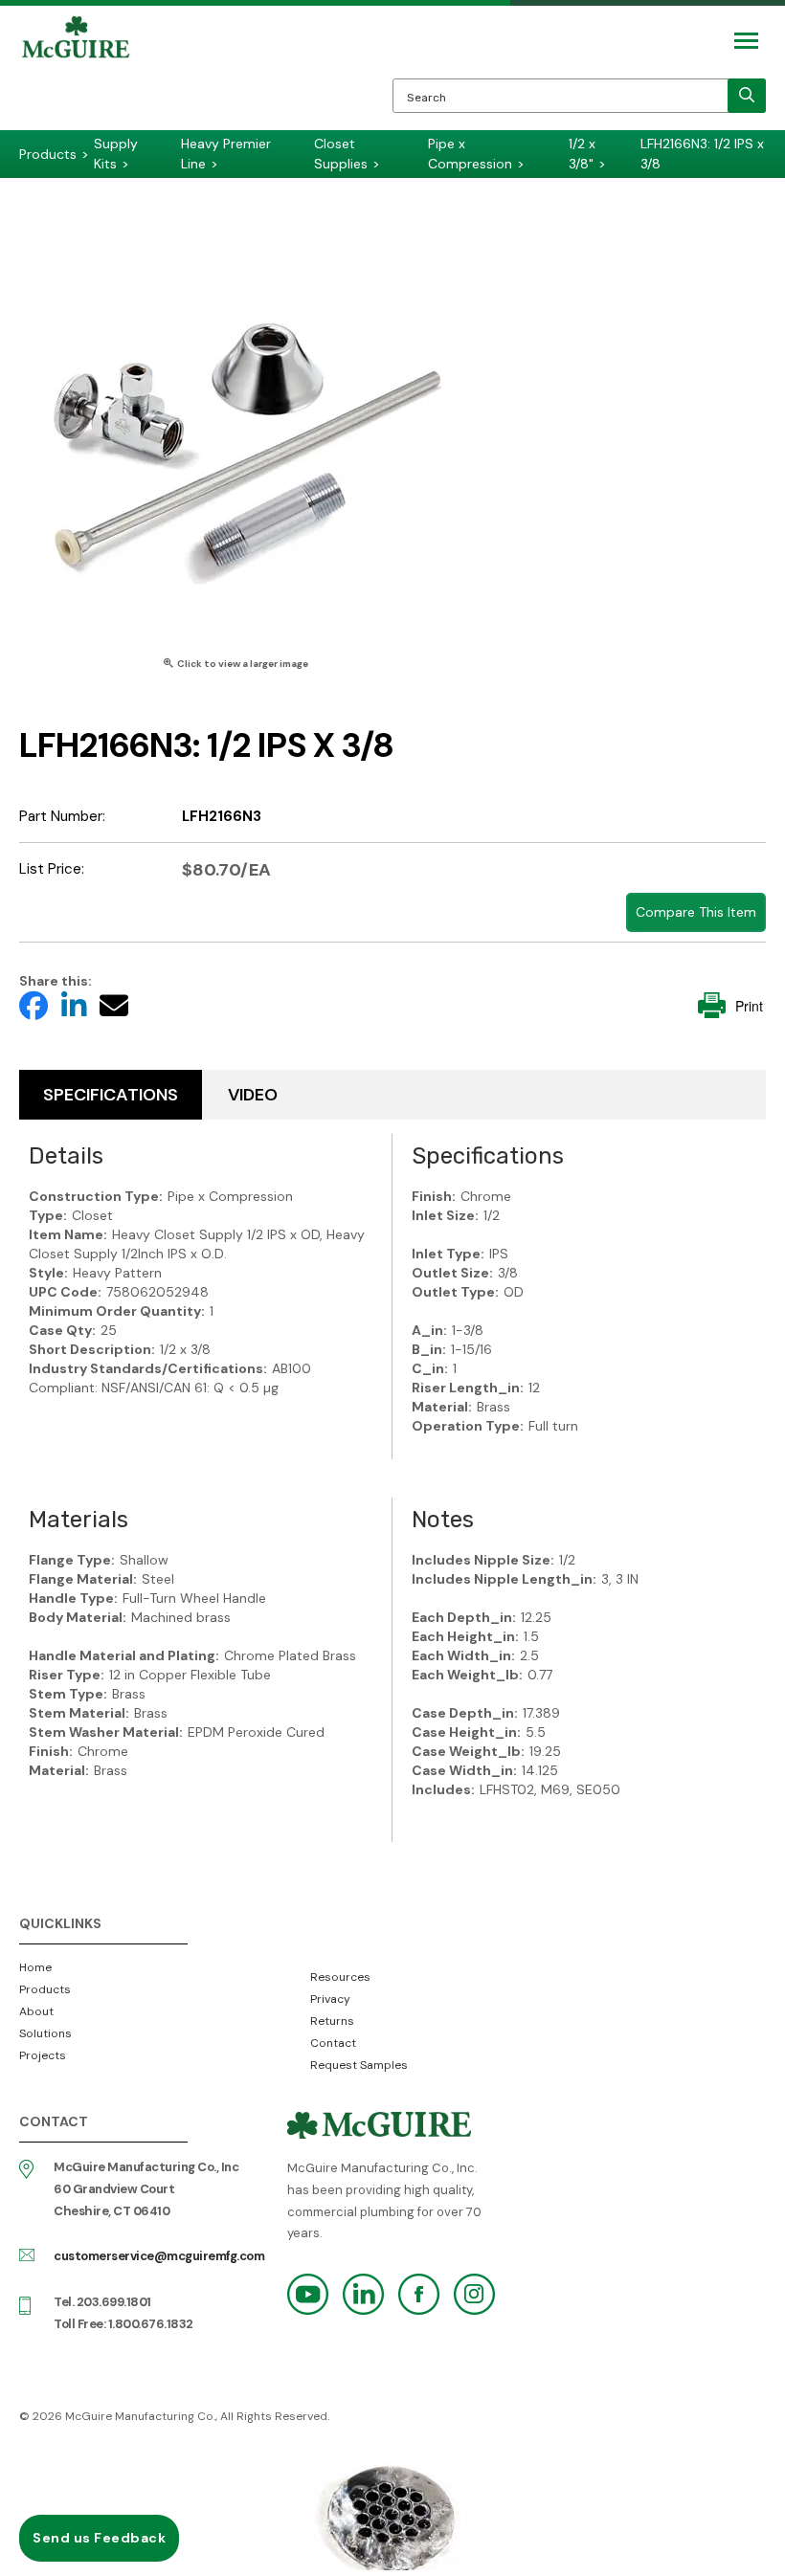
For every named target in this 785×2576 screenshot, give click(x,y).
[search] (747, 96)
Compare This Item (696, 912)
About (36, 2011)
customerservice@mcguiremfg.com (159, 2256)
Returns (332, 2021)
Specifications (111, 1095)
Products (45, 1989)
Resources (340, 1977)
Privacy (330, 1999)
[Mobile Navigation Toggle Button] (746, 41)
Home (35, 1967)
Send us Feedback (99, 2538)
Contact (333, 2043)
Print (749, 1006)
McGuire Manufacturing (76, 73)
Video (253, 1095)
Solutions (45, 2033)
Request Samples (359, 2065)
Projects (43, 2055)
